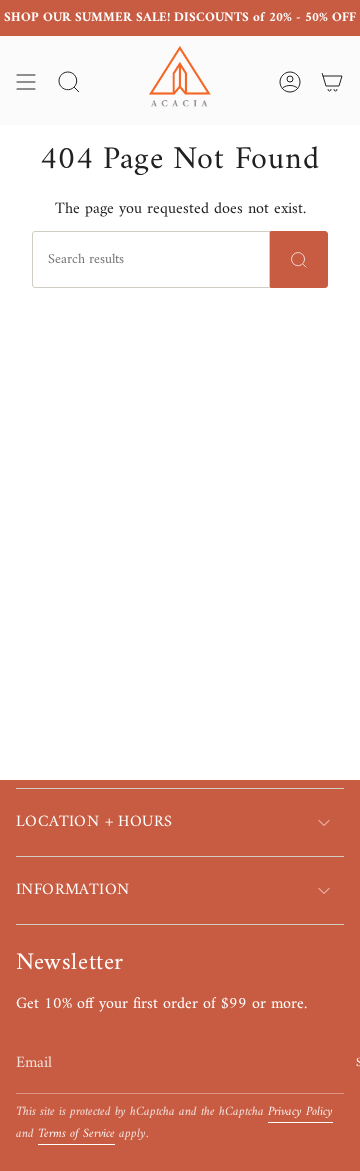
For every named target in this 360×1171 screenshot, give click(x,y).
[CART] (332, 82)
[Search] (299, 259)
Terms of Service (76, 1134)
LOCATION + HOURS (94, 822)
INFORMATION (72, 890)
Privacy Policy (300, 1112)
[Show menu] (26, 82)
